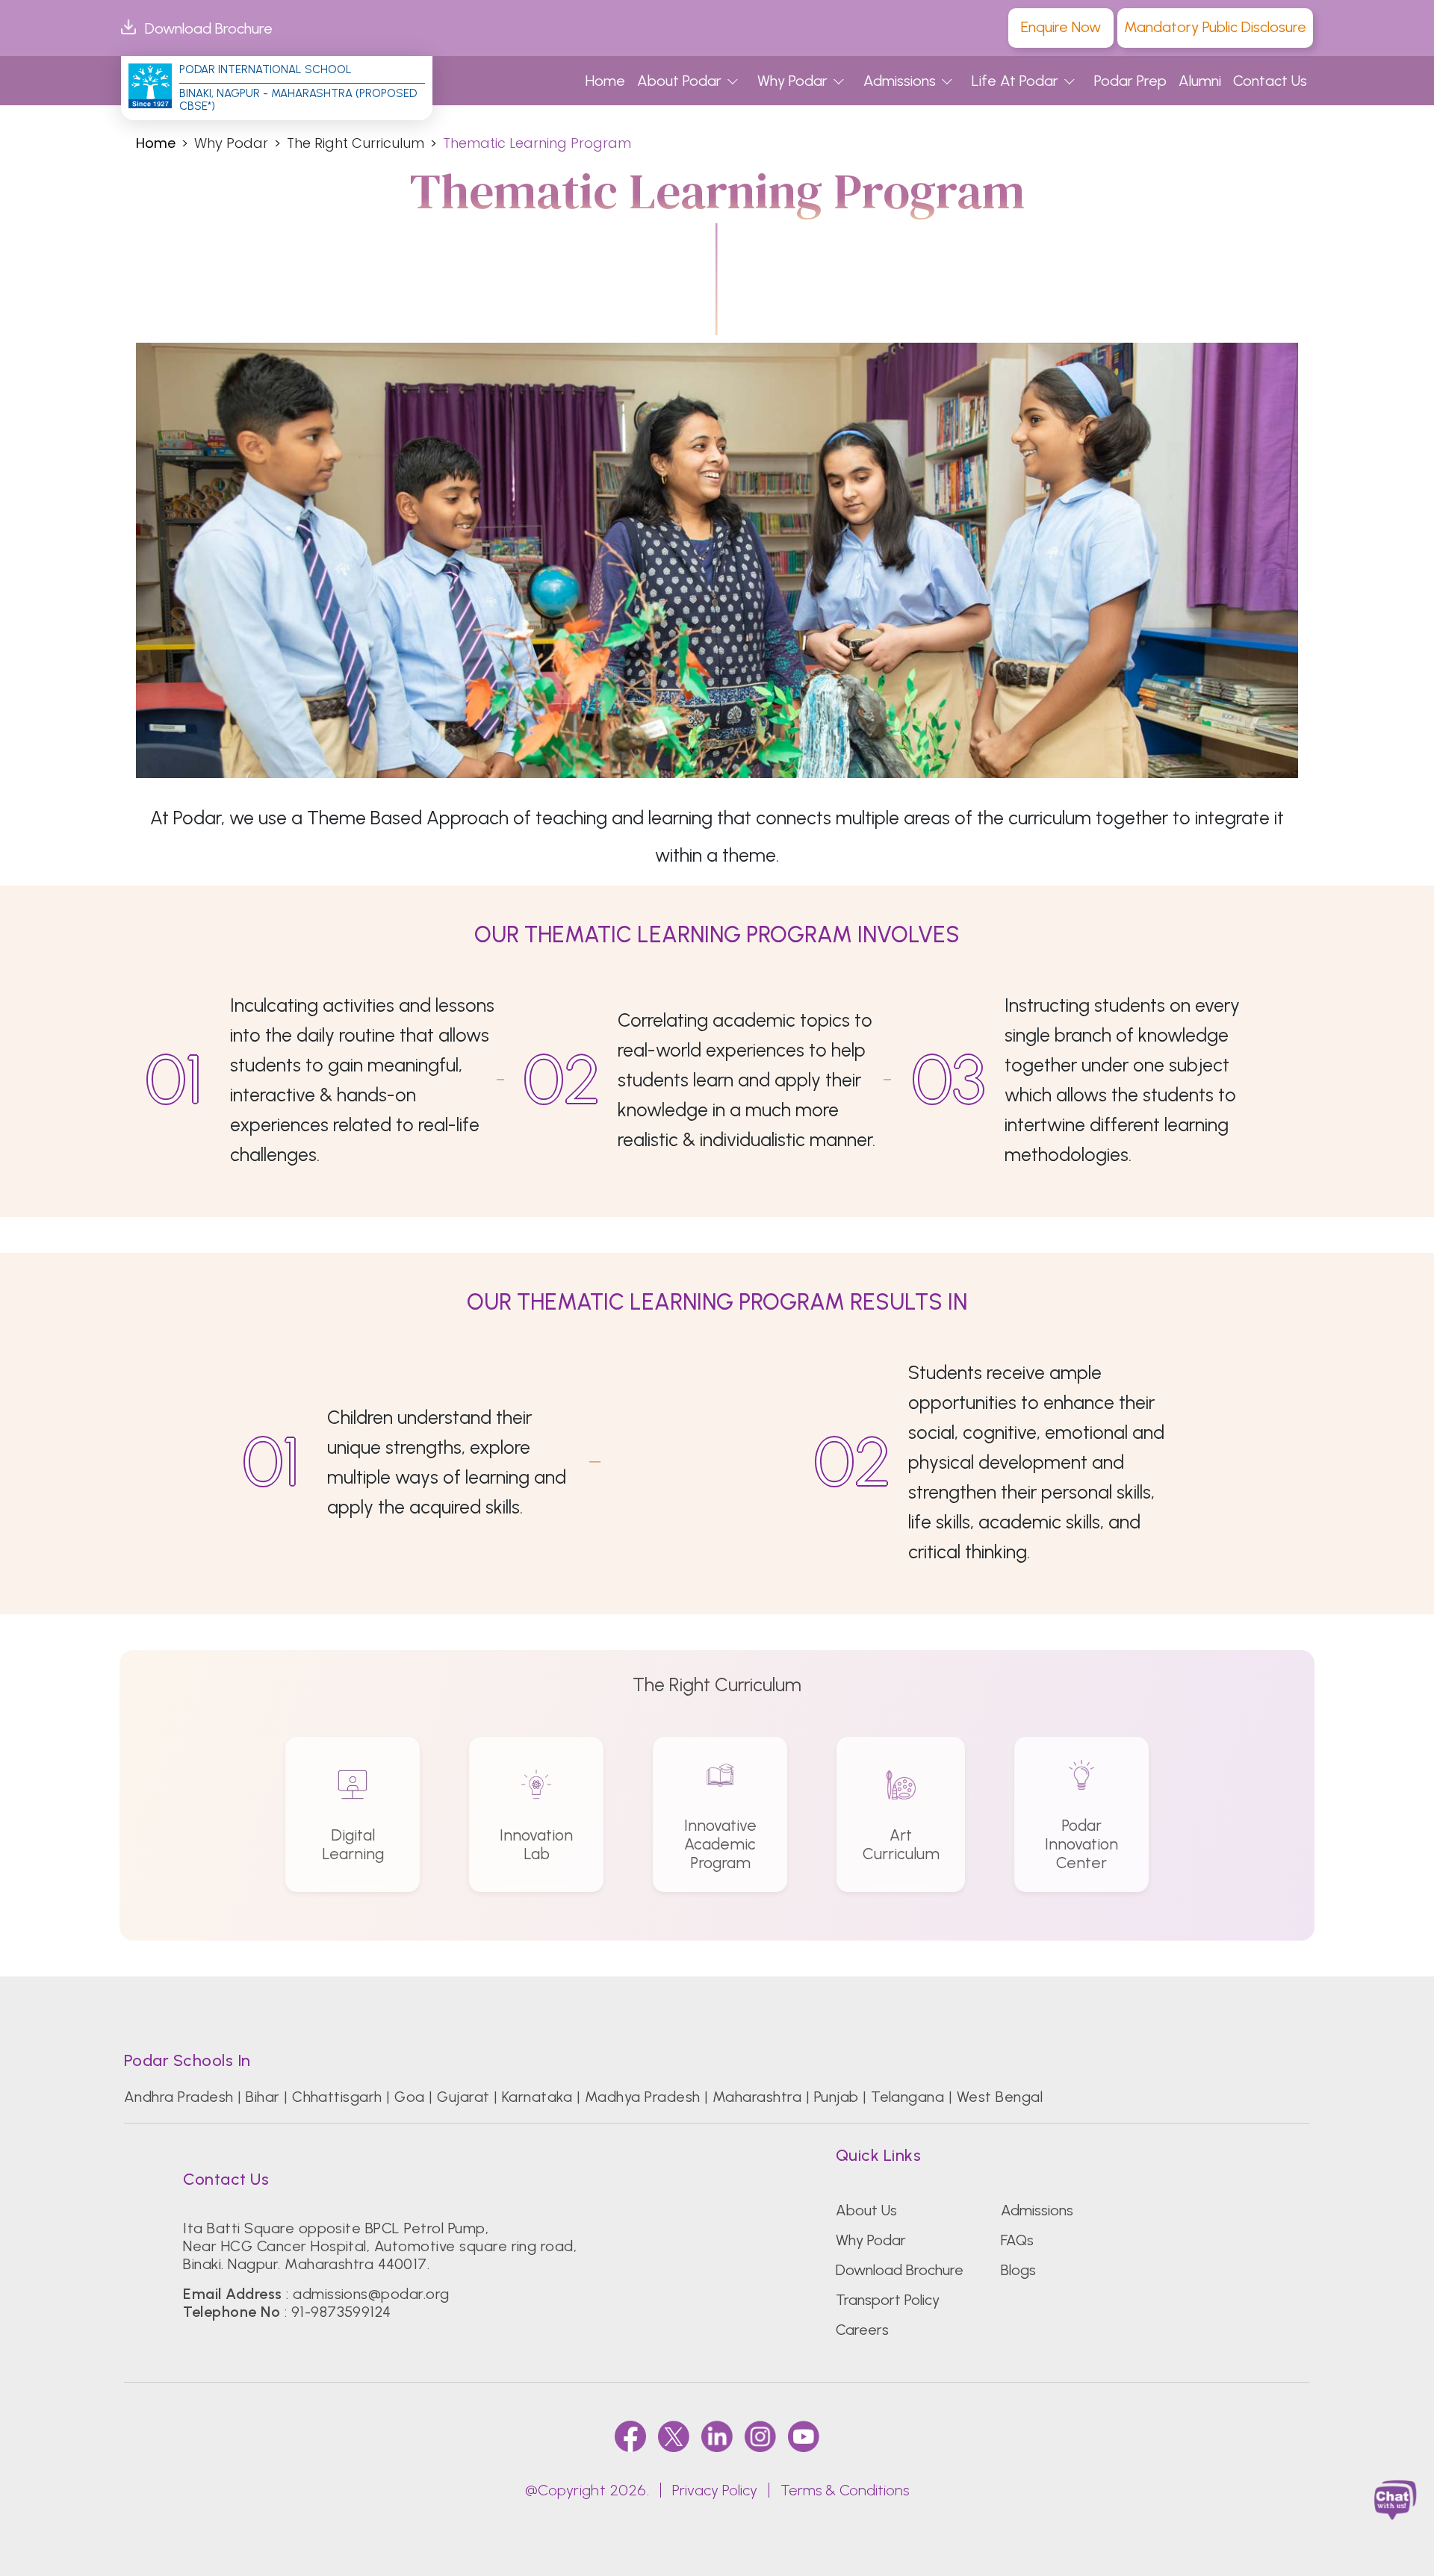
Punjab (836, 2097)
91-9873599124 (341, 2312)
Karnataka (537, 2097)
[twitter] (674, 2436)
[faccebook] (630, 2436)
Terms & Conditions (845, 2490)
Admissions (900, 81)
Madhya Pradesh (643, 2097)
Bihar (263, 2097)
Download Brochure (209, 28)
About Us (866, 2210)
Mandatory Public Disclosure (1215, 27)
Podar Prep (1130, 81)
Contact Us (1270, 81)
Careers (862, 2330)
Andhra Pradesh (179, 2097)
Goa (409, 2097)
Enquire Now (1061, 27)
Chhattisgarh (337, 2097)
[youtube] (804, 2436)
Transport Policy (888, 2300)
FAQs (1017, 2240)
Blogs (1018, 2270)
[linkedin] (717, 2436)
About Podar (679, 81)
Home (605, 81)
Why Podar (792, 81)
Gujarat (463, 2097)
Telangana (907, 2097)
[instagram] (760, 2436)
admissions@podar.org (371, 2294)
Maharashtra (757, 2097)
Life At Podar (1015, 81)
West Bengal (1000, 2097)
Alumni (1200, 81)
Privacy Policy (715, 2490)
